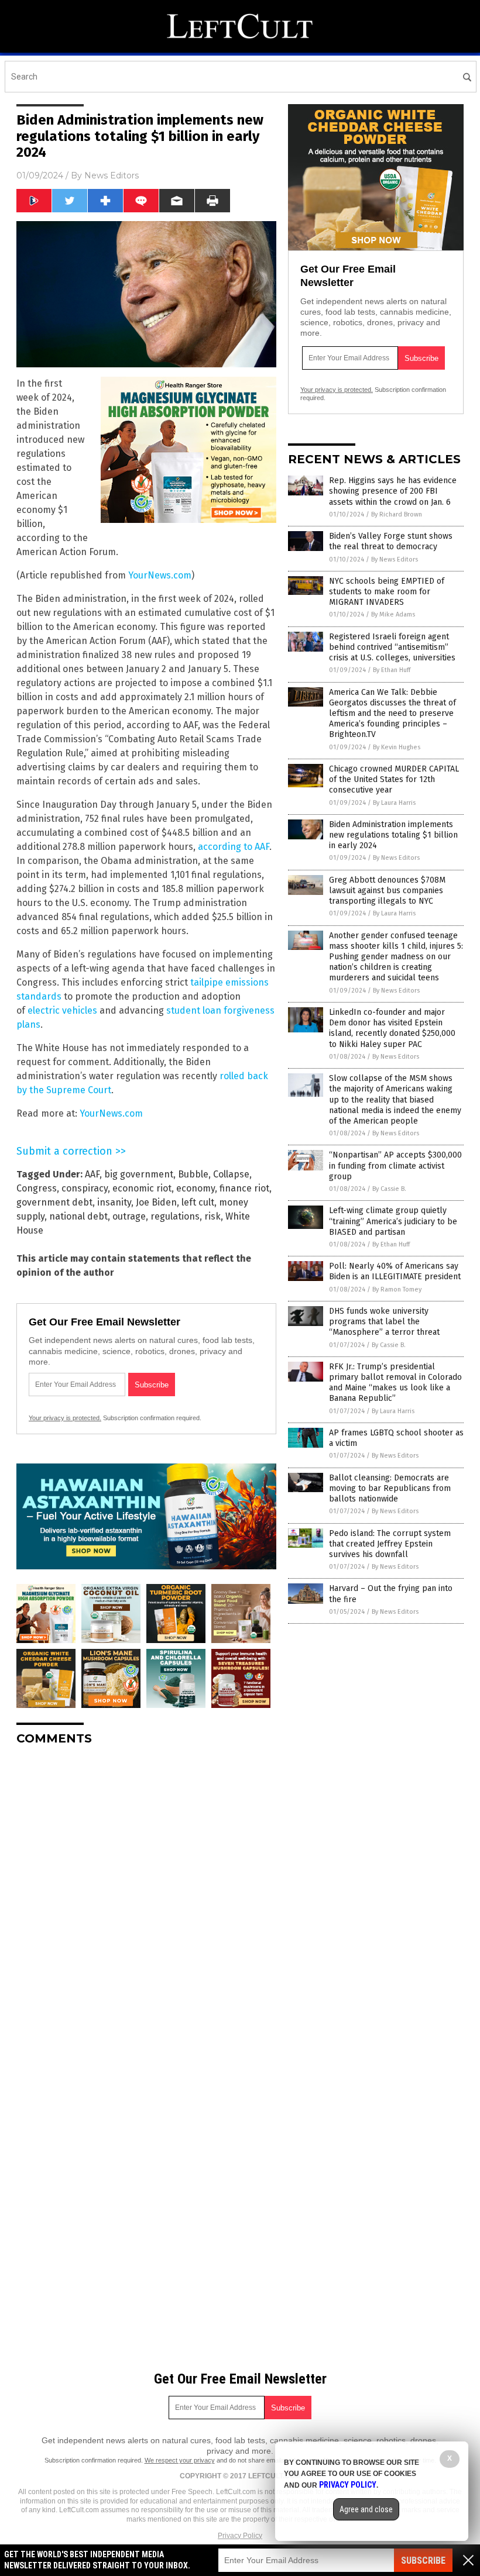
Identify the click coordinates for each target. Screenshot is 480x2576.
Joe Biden (156, 1202)
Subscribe (423, 2560)
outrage (129, 1216)
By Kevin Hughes (397, 747)
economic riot (142, 1188)
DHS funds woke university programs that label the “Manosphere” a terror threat (384, 1322)
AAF (92, 1174)
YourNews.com (160, 575)
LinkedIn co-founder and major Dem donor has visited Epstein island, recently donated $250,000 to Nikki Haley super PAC (392, 1028)
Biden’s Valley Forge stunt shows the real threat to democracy (391, 541)
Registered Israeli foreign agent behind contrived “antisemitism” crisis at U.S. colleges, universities (392, 647)
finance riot (244, 1188)
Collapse (231, 1174)
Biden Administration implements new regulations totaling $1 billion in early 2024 (393, 835)
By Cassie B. (389, 1189)
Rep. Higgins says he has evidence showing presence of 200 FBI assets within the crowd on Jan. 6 (393, 491)
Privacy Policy (240, 2536)
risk (212, 1216)
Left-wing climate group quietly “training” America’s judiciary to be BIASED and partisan (393, 1221)
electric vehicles (62, 1010)
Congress (37, 1188)
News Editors (112, 175)
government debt (54, 1202)
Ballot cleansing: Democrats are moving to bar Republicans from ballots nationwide (390, 1488)
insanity (114, 1202)
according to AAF (234, 847)
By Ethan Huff (392, 670)
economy (196, 1188)
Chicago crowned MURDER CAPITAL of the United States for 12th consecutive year (394, 779)
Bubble (193, 1174)
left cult (198, 1202)
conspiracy (85, 1188)
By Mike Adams (393, 614)
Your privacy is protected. (65, 1418)
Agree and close (366, 2509)
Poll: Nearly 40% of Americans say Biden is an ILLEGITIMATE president (395, 1271)
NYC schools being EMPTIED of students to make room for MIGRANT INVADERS (387, 592)
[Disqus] (146, 1901)
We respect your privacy (180, 2460)
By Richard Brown (397, 514)
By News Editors (395, 559)
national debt (78, 1216)
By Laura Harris (394, 803)
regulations (175, 1216)
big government (139, 1174)
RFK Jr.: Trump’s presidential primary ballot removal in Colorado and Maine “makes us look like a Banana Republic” (395, 1383)
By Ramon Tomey (397, 1289)
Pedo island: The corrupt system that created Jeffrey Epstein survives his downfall (390, 1544)
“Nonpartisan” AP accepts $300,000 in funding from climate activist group (395, 1165)
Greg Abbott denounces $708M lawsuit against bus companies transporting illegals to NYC (387, 891)
